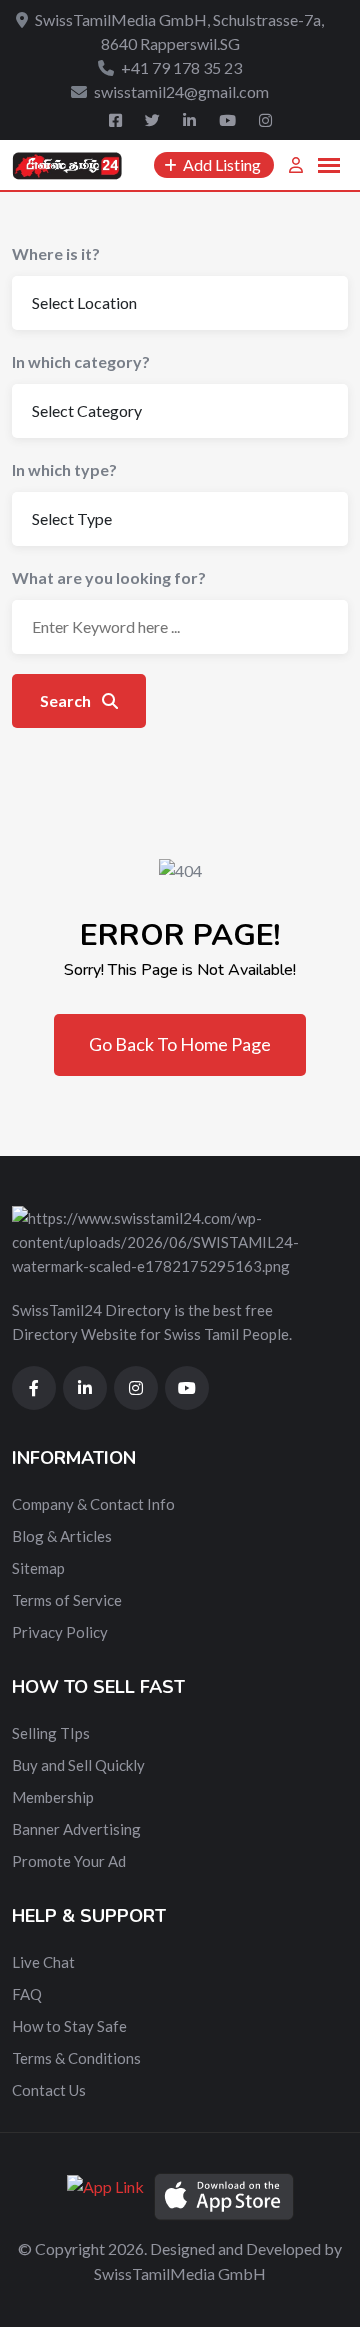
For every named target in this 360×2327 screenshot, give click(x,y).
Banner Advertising (76, 1829)
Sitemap (38, 1568)
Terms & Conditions (76, 2058)
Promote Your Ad (69, 1861)
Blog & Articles (62, 1536)
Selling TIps (51, 1733)
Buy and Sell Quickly (78, 1765)
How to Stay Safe (69, 2026)
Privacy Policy (60, 1632)
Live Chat (43, 1962)
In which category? (81, 361)
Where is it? (56, 253)
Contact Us (49, 2090)
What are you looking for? (109, 577)
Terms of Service (67, 1600)
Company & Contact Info (93, 1504)
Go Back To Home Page (180, 1044)
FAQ (27, 1994)
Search (67, 700)
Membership (53, 1797)
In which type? (64, 469)
